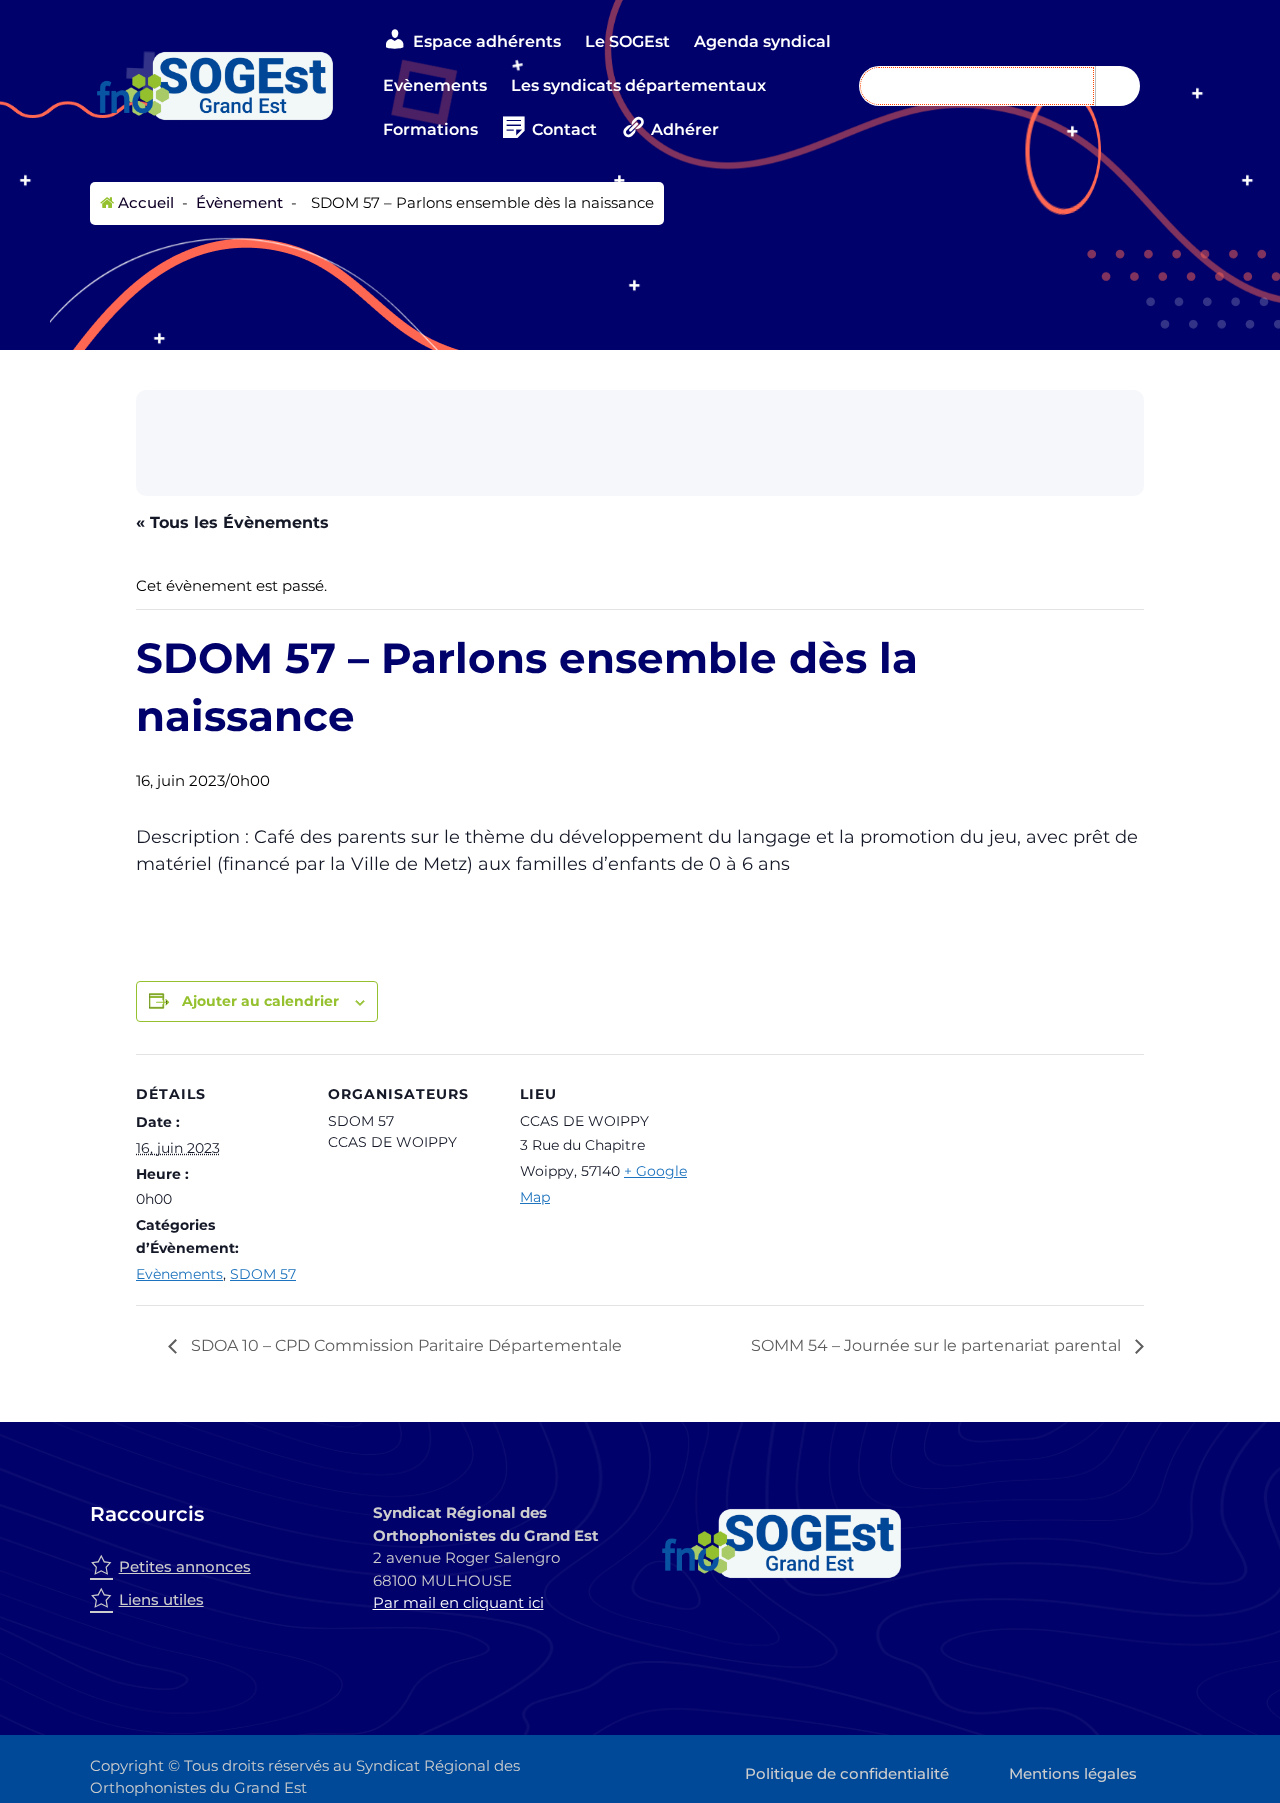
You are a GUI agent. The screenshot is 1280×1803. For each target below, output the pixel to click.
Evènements (435, 85)
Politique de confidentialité (847, 1773)
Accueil (144, 202)
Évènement (237, 202)
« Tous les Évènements (232, 522)
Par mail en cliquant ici (458, 1602)
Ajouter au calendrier (260, 1001)
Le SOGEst (627, 41)
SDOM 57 (263, 1274)
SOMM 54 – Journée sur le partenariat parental (938, 1345)
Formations (430, 129)
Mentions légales (1073, 1773)
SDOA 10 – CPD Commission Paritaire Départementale (404, 1345)
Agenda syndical (762, 41)
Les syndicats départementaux (638, 85)
